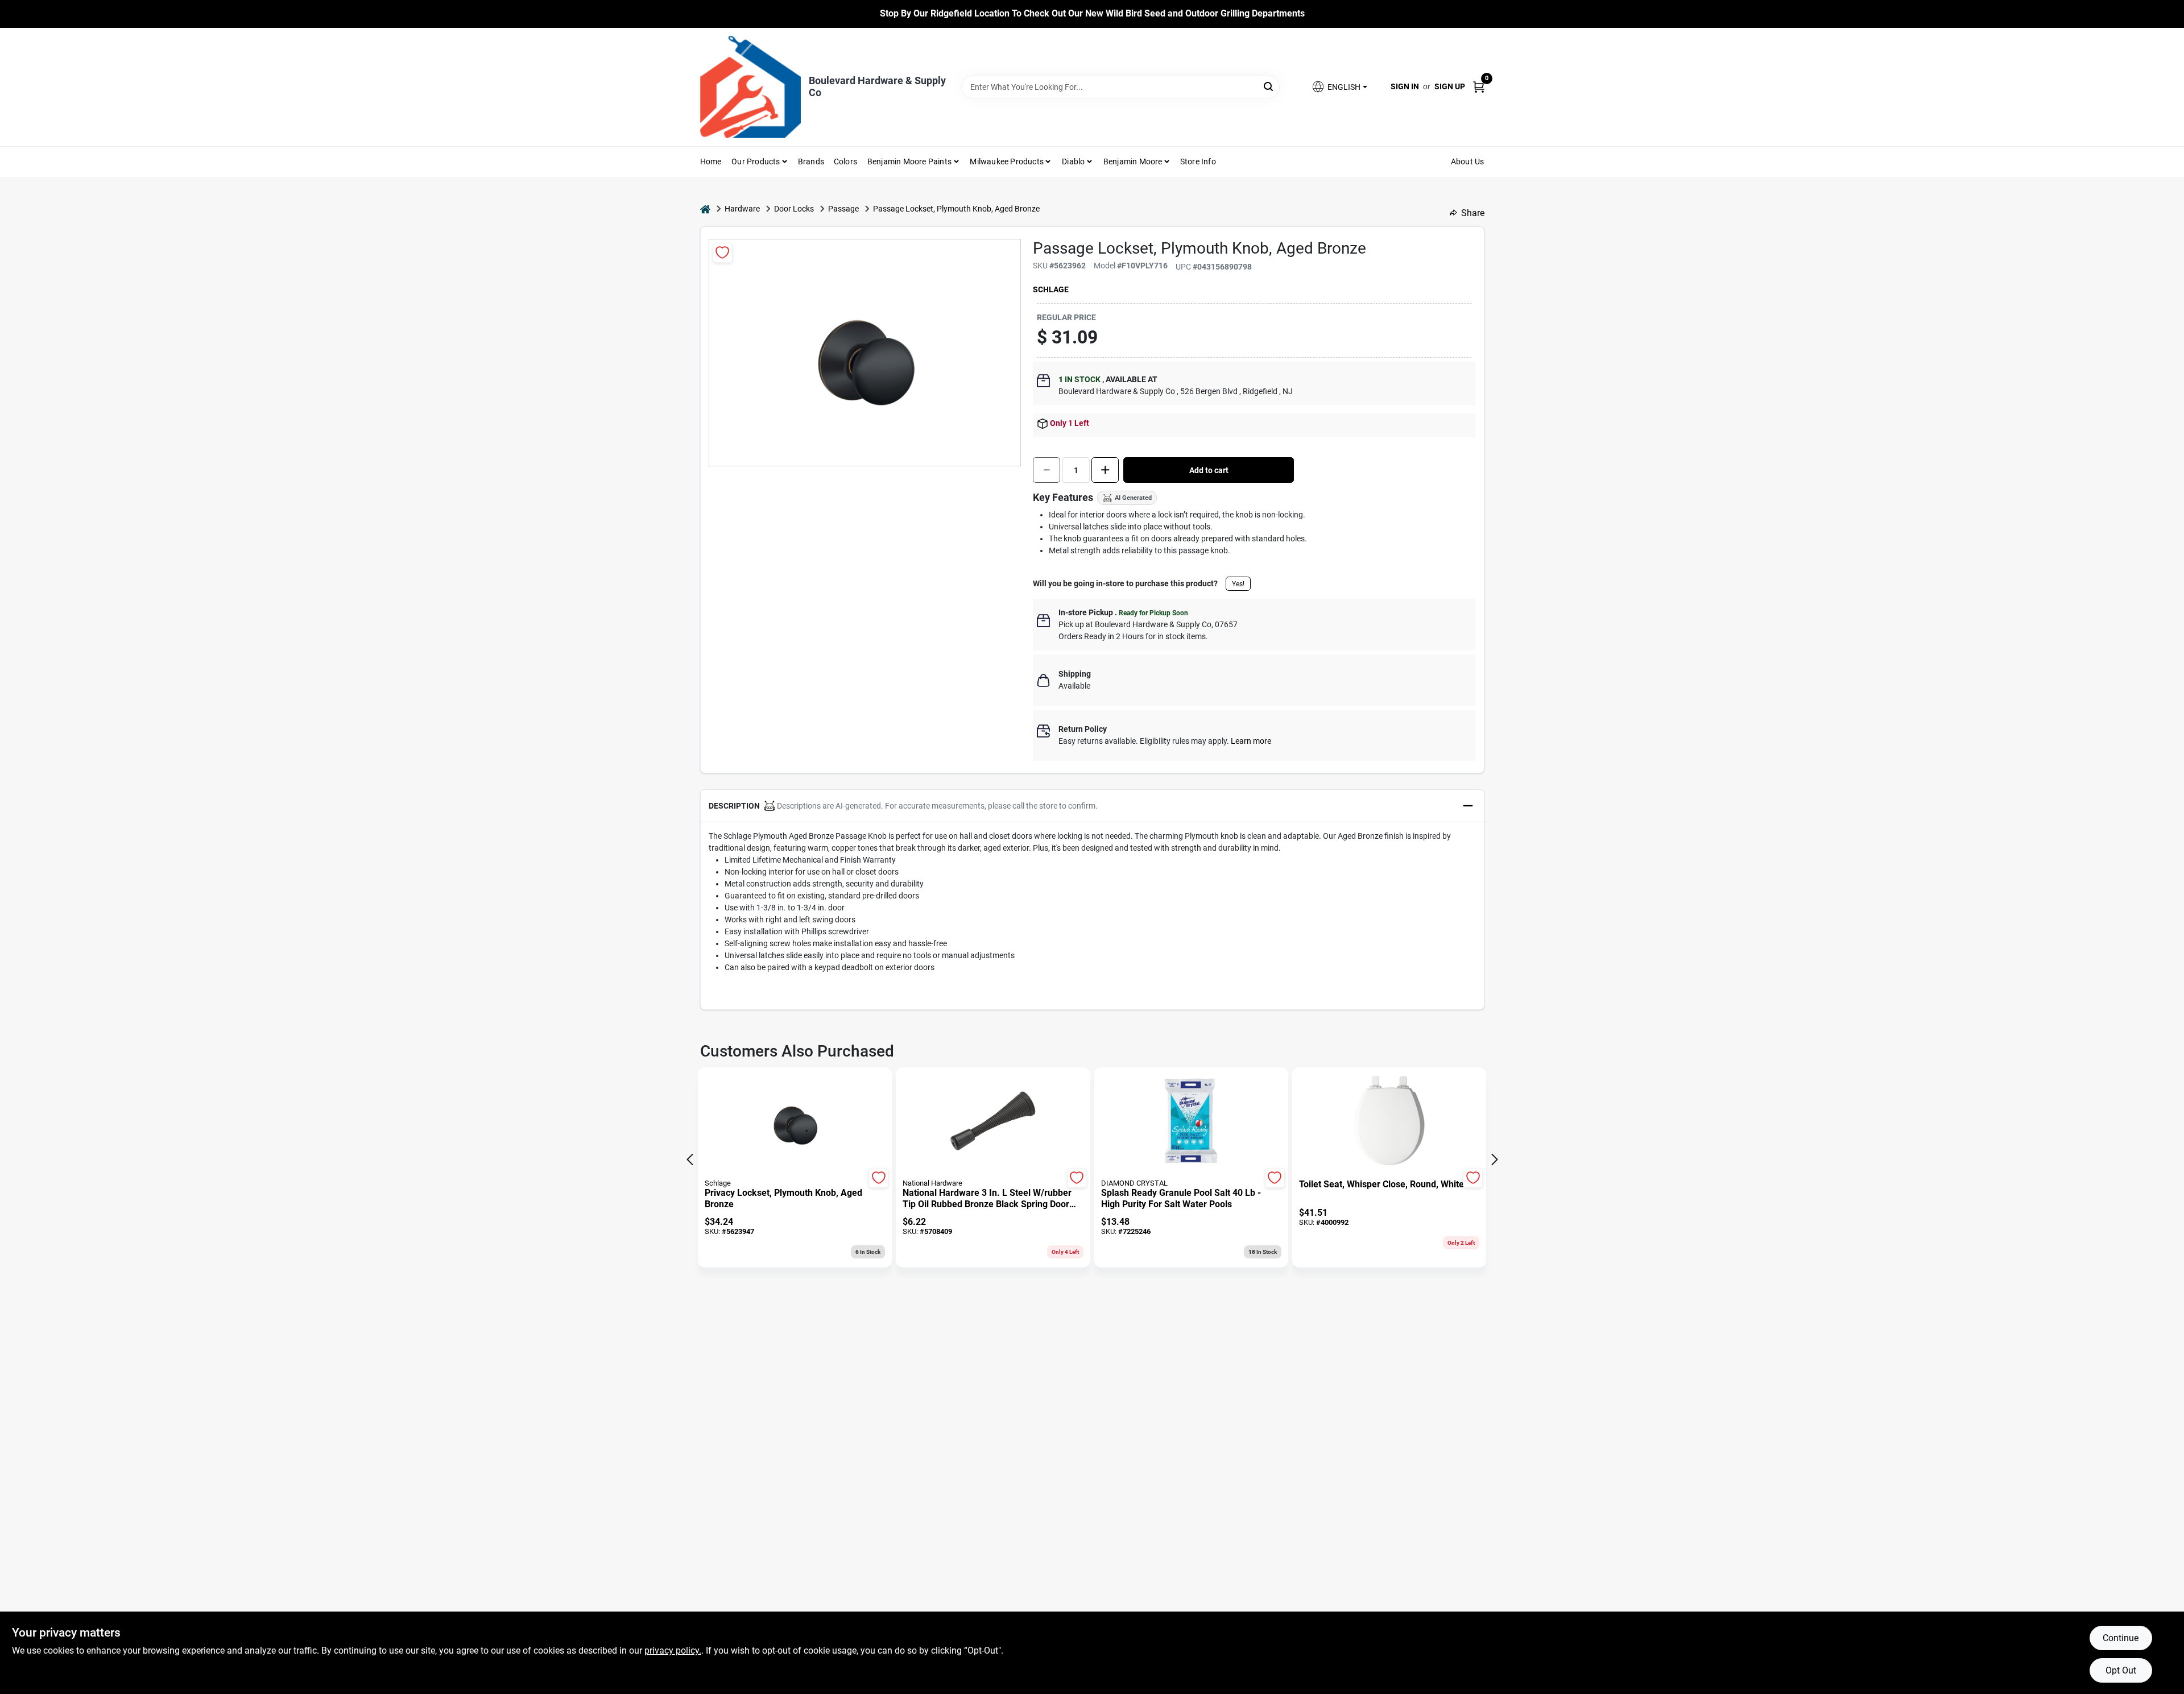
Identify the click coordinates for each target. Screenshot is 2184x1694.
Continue (2121, 1638)
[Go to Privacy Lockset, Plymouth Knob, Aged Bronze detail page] (795, 1122)
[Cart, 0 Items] (1479, 87)
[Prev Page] (690, 1159)
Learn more (1251, 741)
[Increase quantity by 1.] (1105, 470)
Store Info (1198, 161)
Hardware (742, 209)
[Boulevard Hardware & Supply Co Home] (750, 87)
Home (711, 161)
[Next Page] (1495, 1159)
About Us (1468, 161)
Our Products (756, 161)
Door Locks (794, 209)
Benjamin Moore (1133, 161)
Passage (843, 209)
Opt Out (2121, 1670)
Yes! (1238, 584)
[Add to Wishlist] (723, 253)
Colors (845, 161)
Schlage (1051, 289)
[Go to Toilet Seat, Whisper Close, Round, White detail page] (1389, 1122)
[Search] (1269, 86)
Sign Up (1450, 86)
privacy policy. (673, 1650)
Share (1473, 213)
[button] (1339, 87)
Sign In (1405, 86)
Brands (811, 161)
